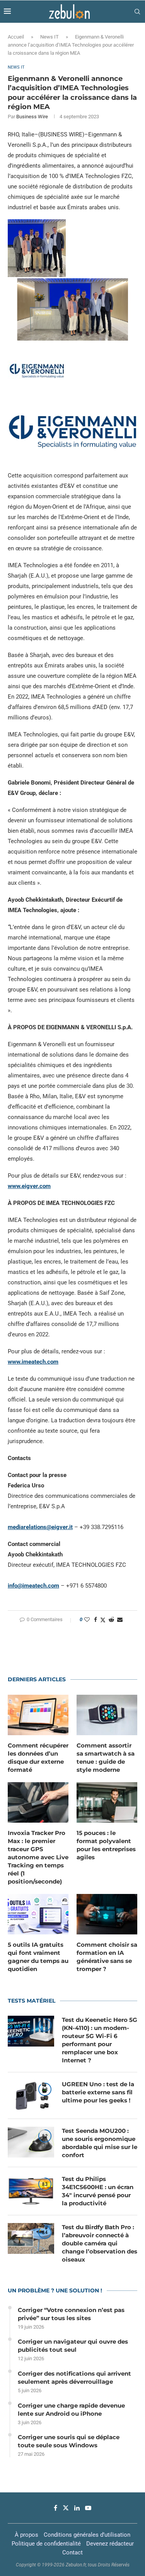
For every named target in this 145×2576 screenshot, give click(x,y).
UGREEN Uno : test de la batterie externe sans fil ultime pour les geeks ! (98, 2092)
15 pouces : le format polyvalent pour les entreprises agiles (106, 1845)
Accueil (16, 37)
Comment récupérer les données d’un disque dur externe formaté (38, 1758)
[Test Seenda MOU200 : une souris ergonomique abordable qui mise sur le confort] (31, 2142)
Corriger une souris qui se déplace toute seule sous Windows (69, 2441)
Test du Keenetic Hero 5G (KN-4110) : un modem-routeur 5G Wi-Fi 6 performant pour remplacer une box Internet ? (100, 2040)
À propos (26, 2535)
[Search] (137, 12)
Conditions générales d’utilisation (87, 2535)
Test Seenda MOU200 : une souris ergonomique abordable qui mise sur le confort (100, 2143)
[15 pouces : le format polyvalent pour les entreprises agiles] (107, 1802)
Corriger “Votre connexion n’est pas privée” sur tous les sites (71, 2314)
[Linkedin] (77, 2508)
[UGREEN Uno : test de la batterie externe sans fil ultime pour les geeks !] (31, 2095)
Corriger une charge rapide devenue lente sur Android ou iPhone (71, 2410)
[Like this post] (87, 1620)
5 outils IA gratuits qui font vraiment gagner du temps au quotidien (38, 1957)
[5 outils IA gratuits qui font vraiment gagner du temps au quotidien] (38, 1914)
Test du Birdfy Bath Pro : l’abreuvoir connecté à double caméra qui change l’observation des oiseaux (100, 2243)
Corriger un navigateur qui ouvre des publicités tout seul (73, 2346)
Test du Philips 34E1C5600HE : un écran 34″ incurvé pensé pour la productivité (98, 2191)
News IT (49, 37)
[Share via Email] (120, 1620)
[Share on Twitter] (103, 1620)
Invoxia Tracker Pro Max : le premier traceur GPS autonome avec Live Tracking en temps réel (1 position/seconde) (38, 1857)
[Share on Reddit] (111, 1620)
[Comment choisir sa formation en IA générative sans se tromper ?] (107, 1914)
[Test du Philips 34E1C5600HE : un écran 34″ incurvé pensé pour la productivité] (31, 2190)
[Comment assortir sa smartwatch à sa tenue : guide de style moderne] (107, 1715)
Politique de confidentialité (46, 2544)
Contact (72, 2552)
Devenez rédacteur (110, 2544)
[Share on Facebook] (96, 1620)
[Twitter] (66, 2508)
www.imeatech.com (33, 1362)
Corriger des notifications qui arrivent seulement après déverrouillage (74, 2378)
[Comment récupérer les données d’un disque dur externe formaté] (38, 1715)
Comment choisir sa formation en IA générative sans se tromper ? (107, 1957)
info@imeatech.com (33, 1586)
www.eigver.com (29, 1186)
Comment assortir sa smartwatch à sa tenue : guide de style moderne (106, 1758)
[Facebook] (55, 2508)
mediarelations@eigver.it (40, 1527)
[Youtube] (88, 2508)
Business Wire (32, 117)
